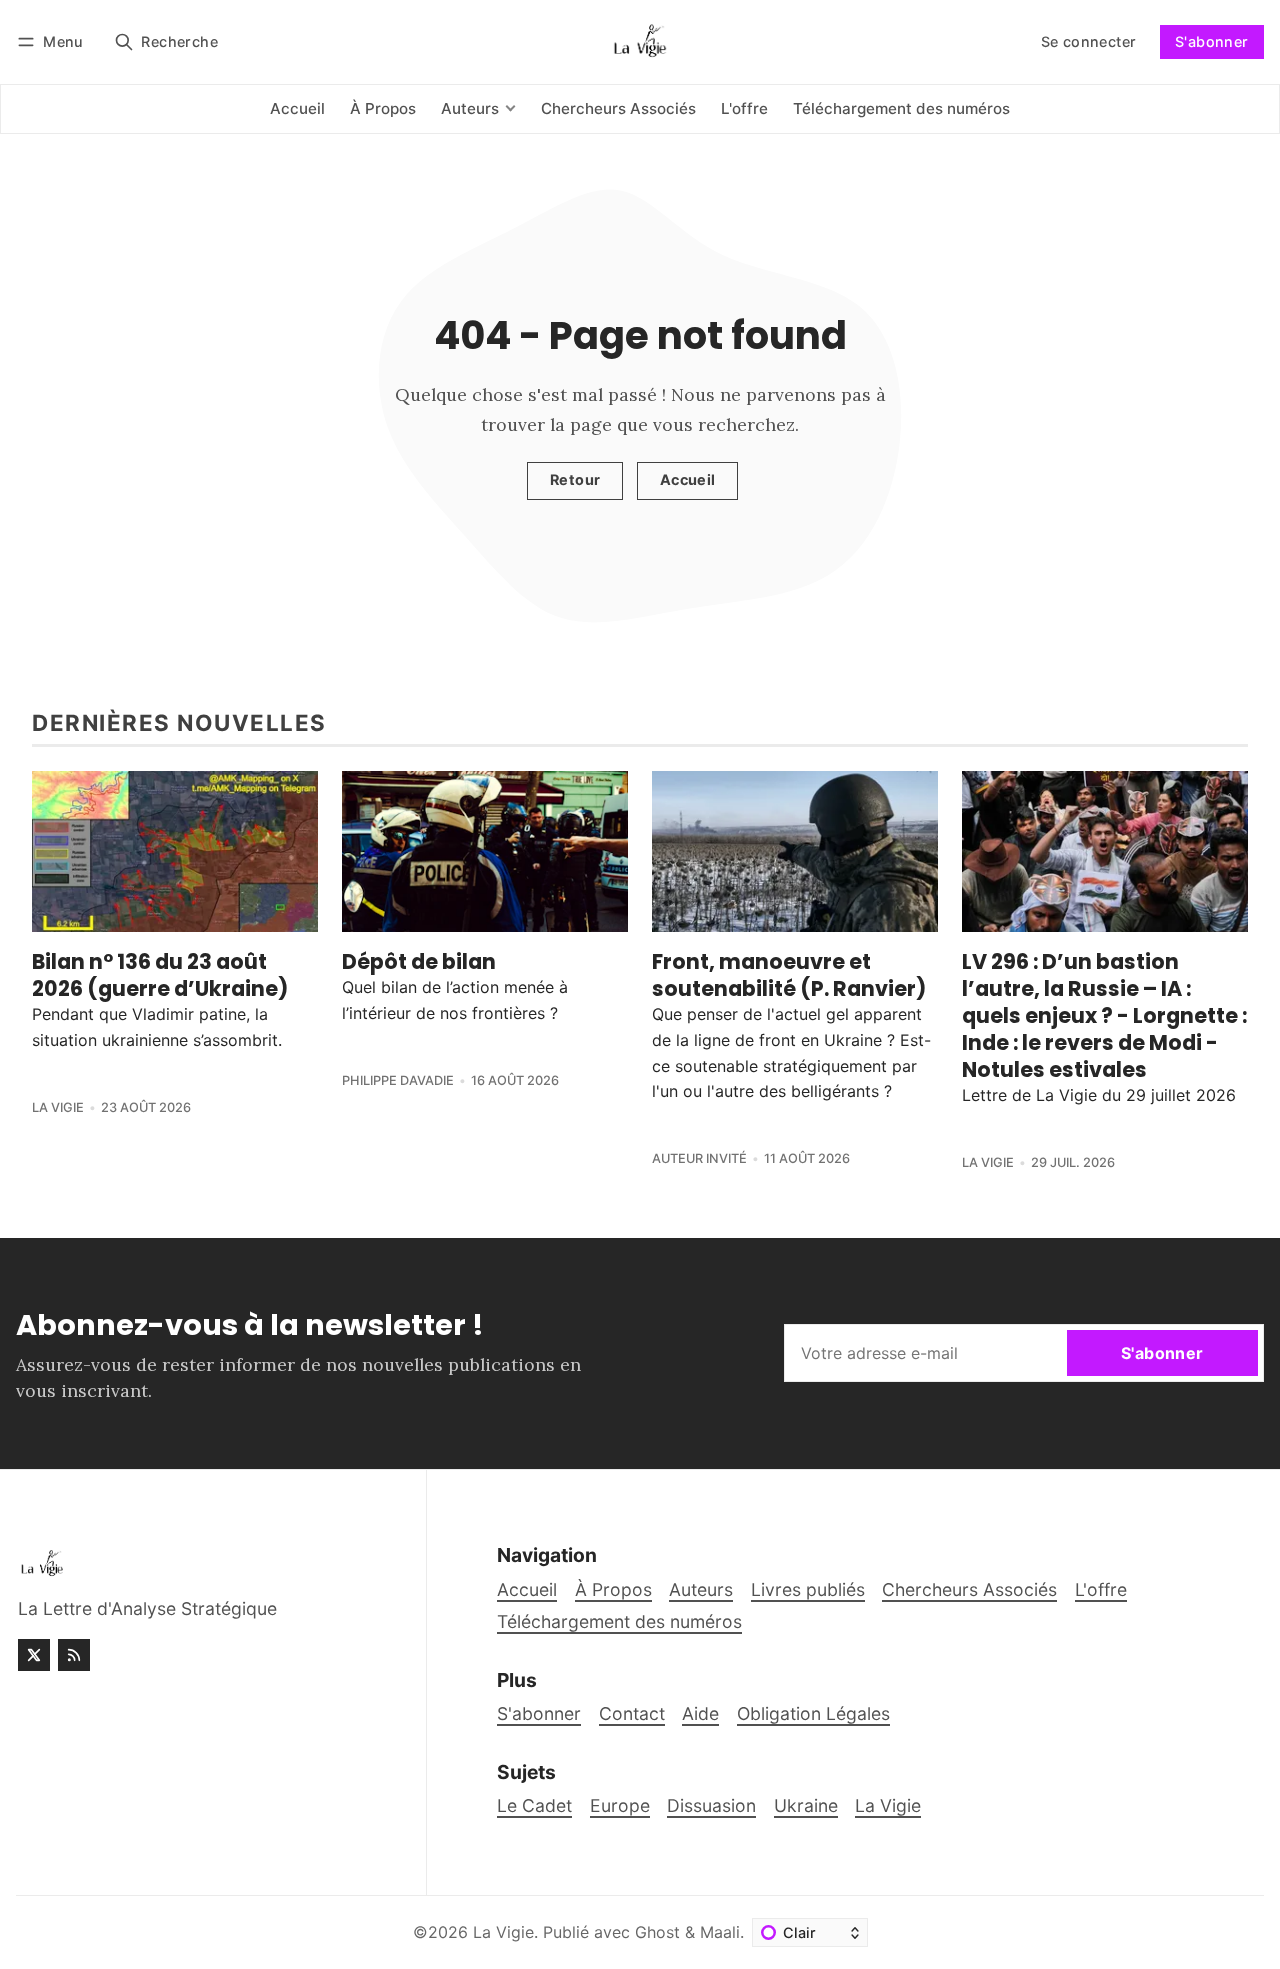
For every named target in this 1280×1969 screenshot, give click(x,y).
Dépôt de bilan (419, 961)
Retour (575, 479)
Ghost (657, 1932)
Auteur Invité (699, 1158)
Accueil (688, 479)
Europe (620, 1805)
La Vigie (58, 1107)
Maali (720, 1932)
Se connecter (1089, 41)
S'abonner (1212, 41)
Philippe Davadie (398, 1080)
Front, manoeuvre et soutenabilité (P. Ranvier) (789, 975)
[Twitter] (34, 1655)
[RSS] (74, 1655)
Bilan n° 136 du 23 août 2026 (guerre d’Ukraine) (160, 975)
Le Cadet (534, 1805)
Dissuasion (711, 1805)
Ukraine (806, 1805)
